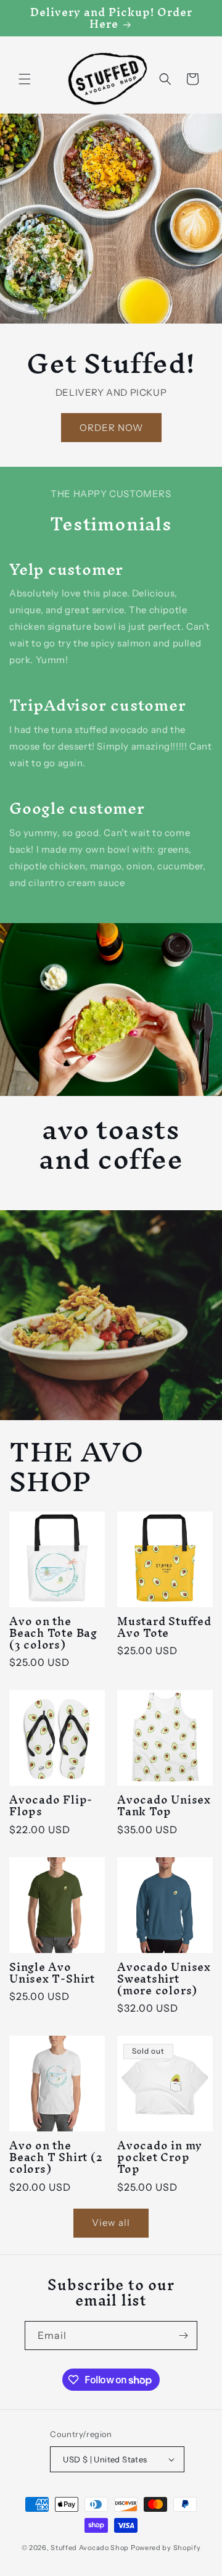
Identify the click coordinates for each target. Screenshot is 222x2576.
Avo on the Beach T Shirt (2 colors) (55, 2157)
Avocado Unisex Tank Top (164, 1805)
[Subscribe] (183, 2336)
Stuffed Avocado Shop (90, 2548)
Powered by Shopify (166, 2548)
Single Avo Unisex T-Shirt (52, 1973)
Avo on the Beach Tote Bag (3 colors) (53, 1633)
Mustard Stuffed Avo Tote (164, 1627)
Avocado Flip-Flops (51, 1805)
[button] (25, 79)
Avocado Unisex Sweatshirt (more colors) (164, 1979)
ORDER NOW (111, 427)
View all (111, 2223)
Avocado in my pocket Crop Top (160, 2157)
